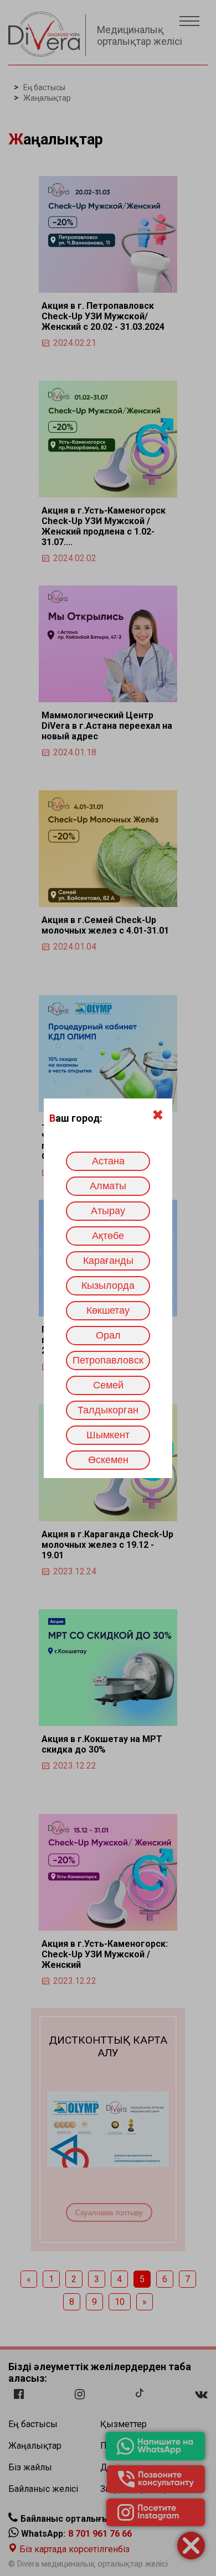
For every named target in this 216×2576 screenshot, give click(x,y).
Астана (108, 1161)
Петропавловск (108, 1360)
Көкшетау (108, 1310)
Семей (108, 1385)
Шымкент (108, 1435)
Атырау (108, 1211)
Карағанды (108, 1261)
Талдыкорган (108, 1410)
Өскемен (108, 1460)
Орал (108, 1335)
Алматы (108, 1186)
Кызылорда (108, 1286)
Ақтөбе (108, 1236)
